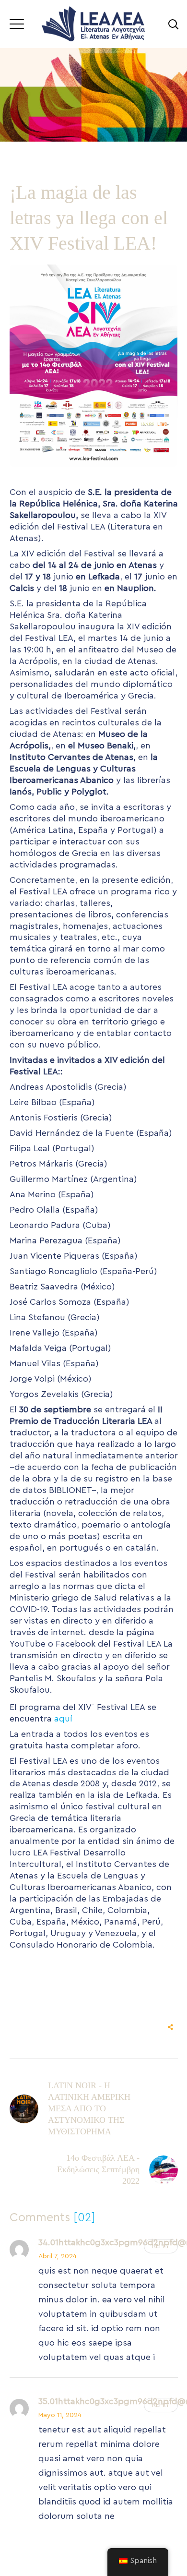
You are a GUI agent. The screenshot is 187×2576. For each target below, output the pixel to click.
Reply (161, 2246)
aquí (63, 1719)
